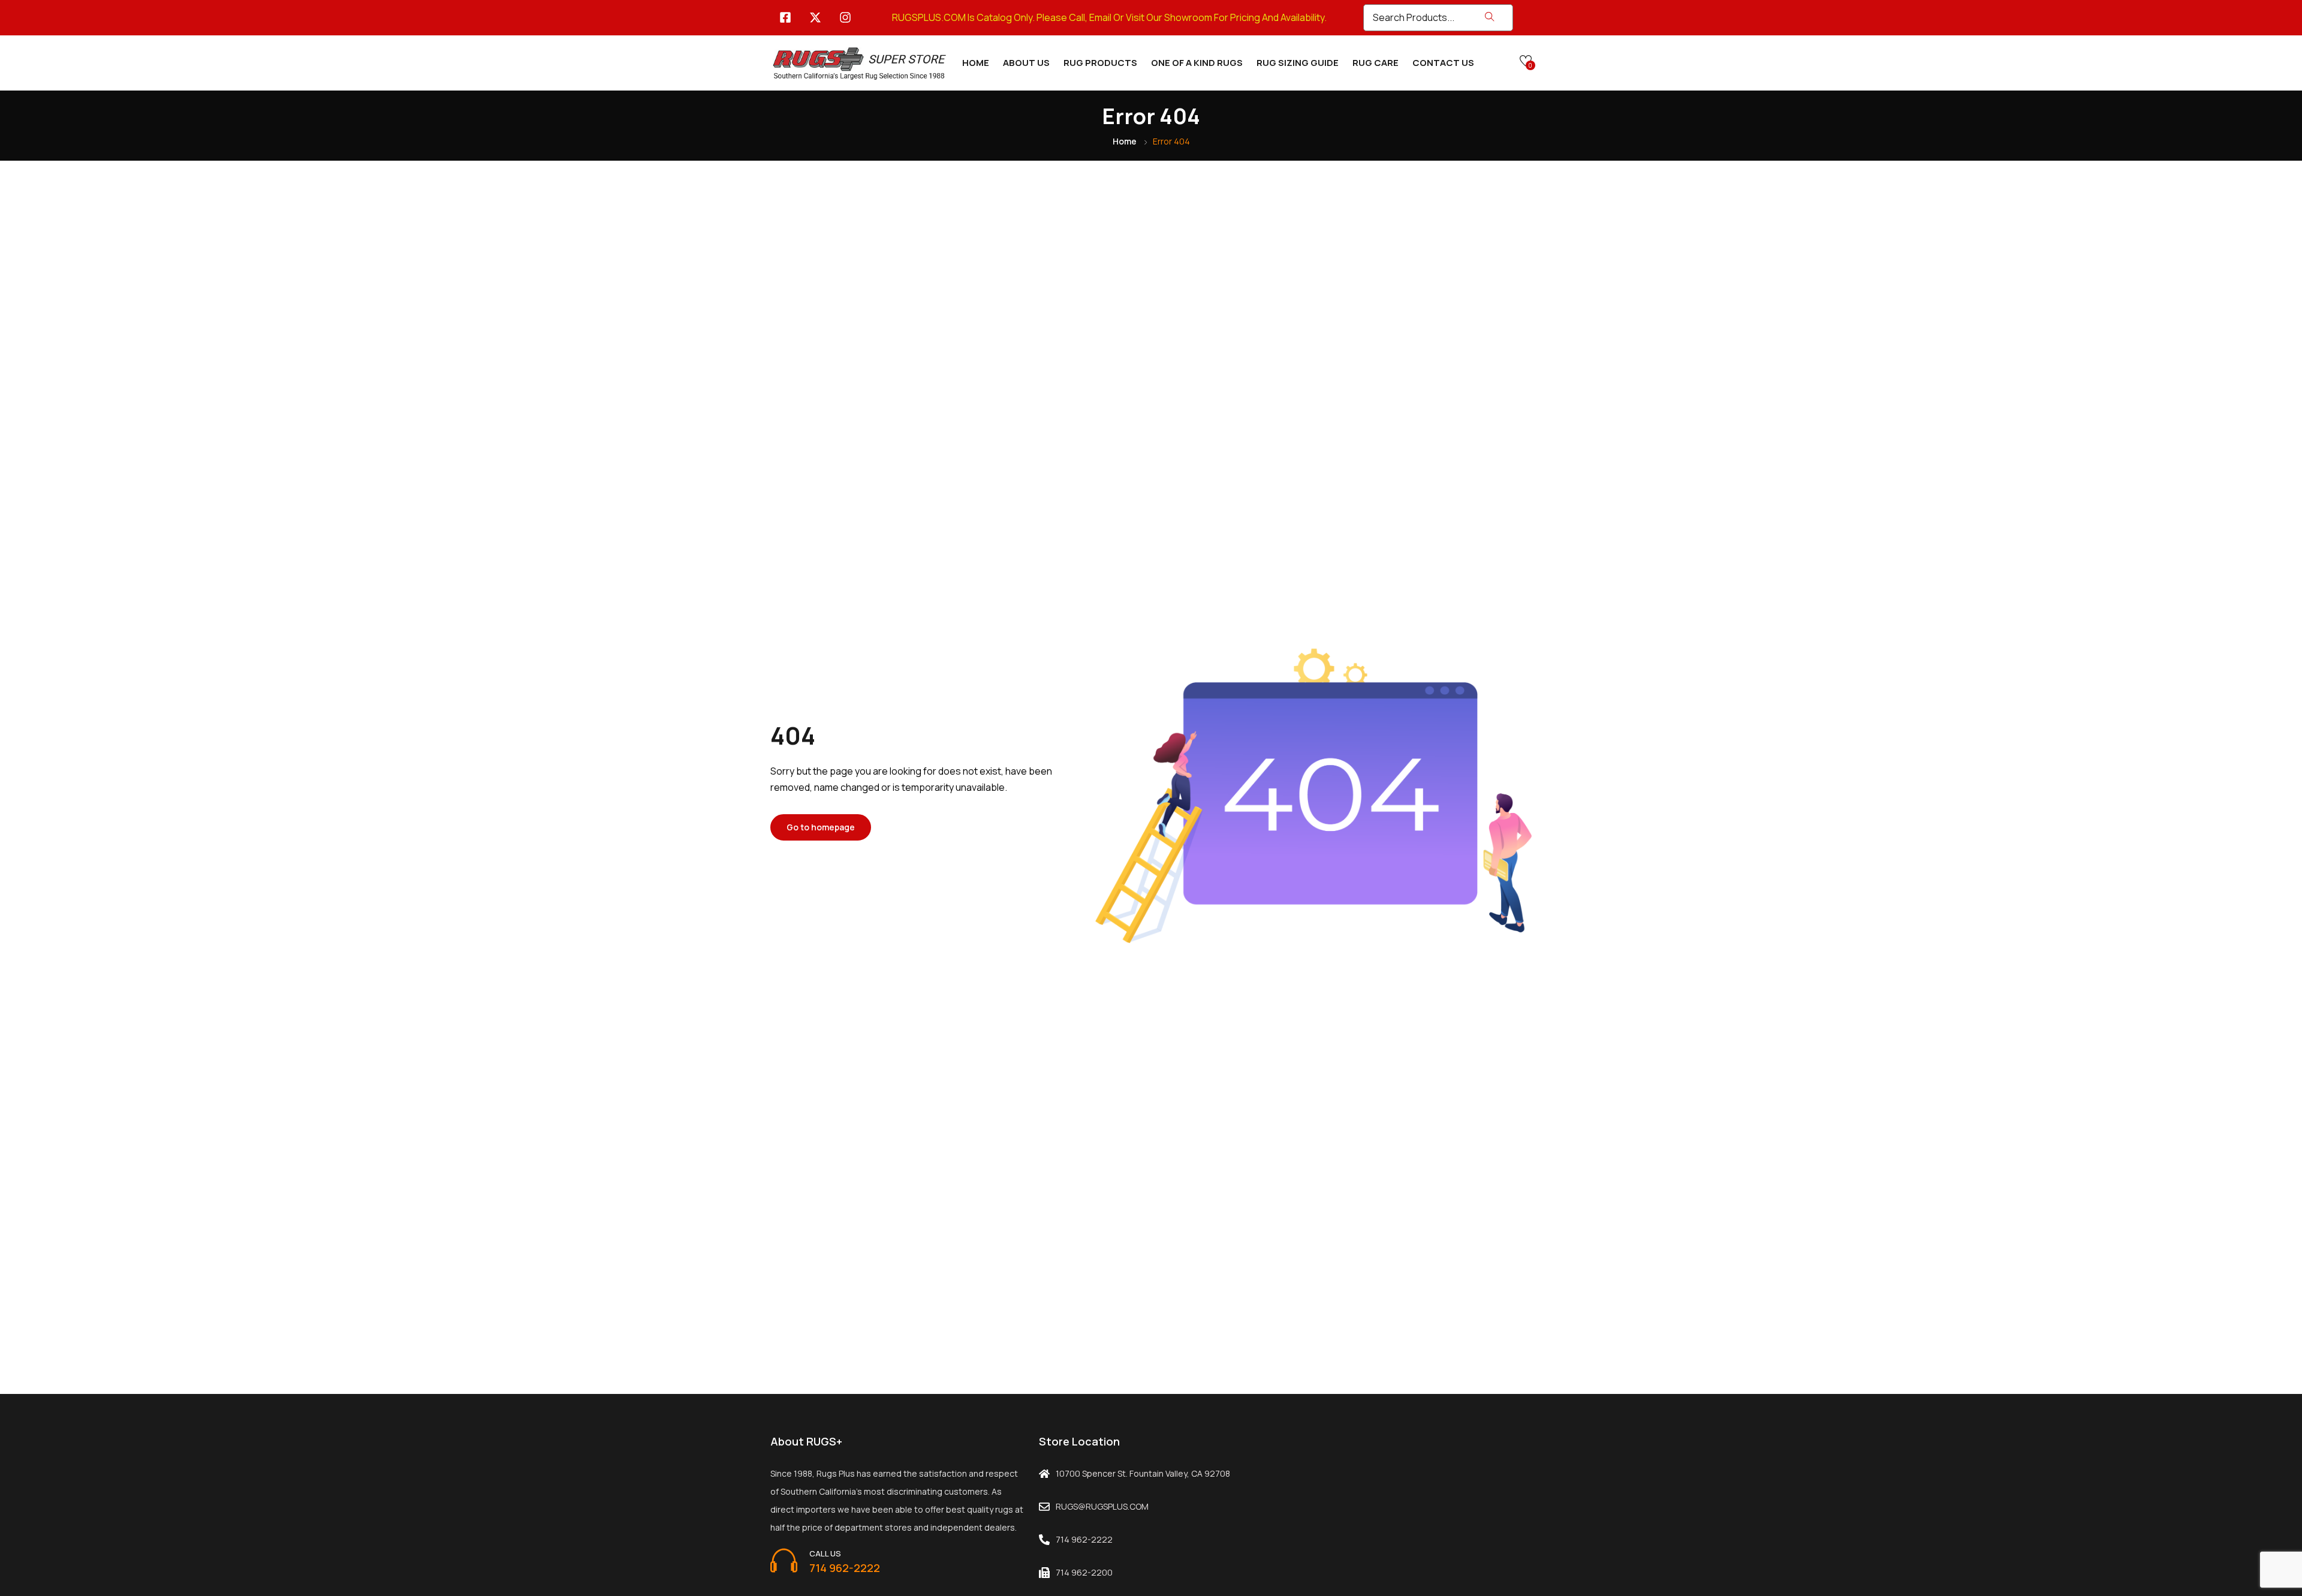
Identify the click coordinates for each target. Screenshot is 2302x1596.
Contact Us (1443, 63)
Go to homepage (821, 827)
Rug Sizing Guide (1298, 63)
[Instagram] (845, 17)
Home (976, 63)
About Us (1026, 63)
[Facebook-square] (785, 17)
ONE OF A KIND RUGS (1197, 63)
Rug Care (1376, 63)
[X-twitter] (815, 17)
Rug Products (1100, 63)
